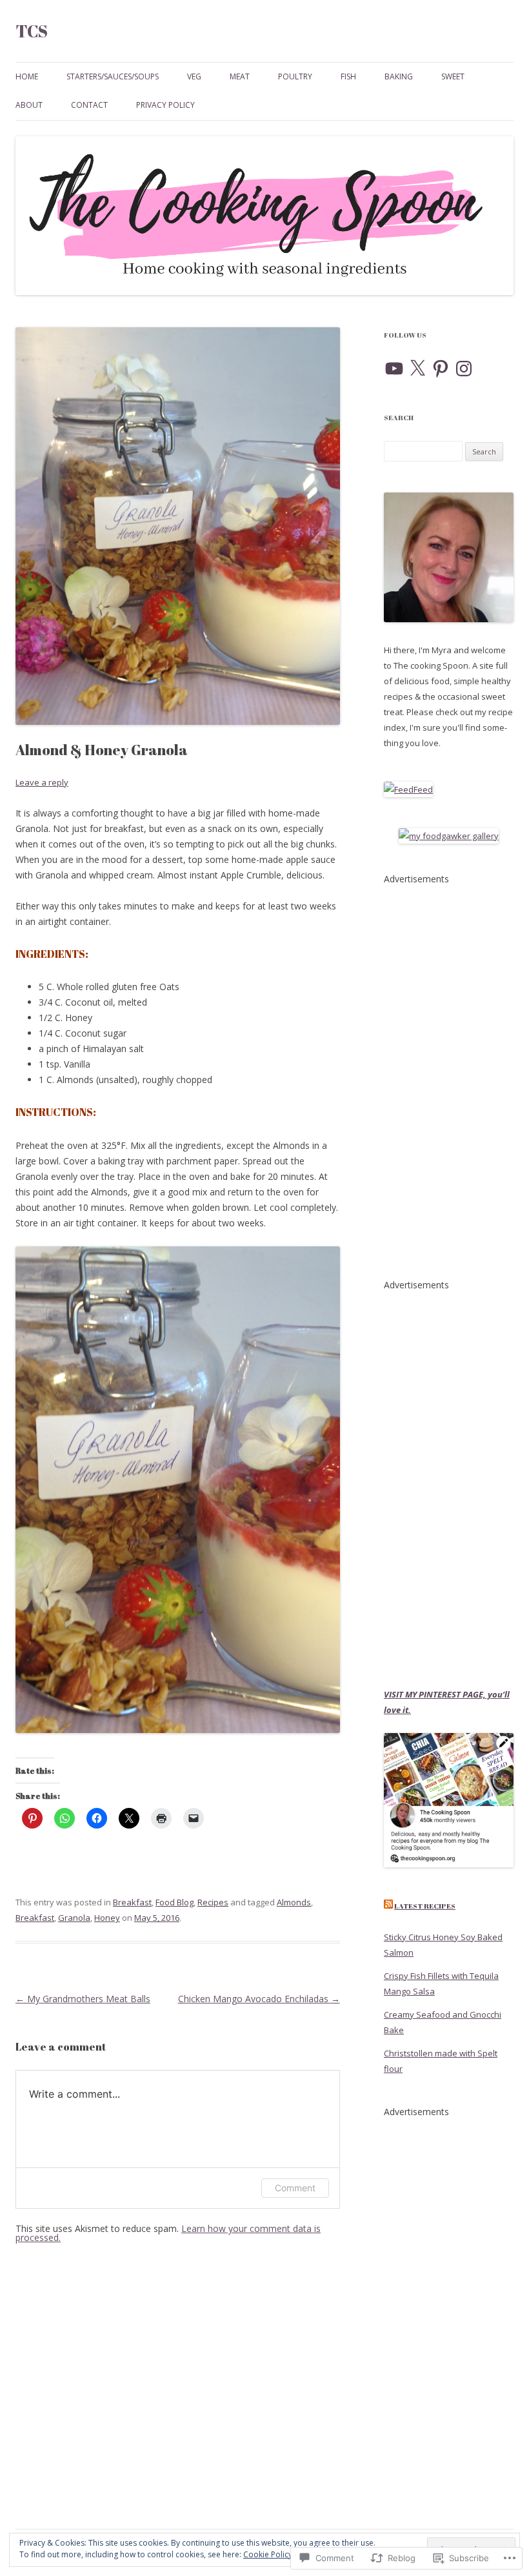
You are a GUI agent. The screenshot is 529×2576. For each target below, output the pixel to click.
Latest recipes (425, 1906)
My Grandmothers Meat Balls (83, 1999)
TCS (32, 31)
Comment (295, 2188)
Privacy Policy (165, 105)
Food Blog (175, 1902)
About (29, 105)
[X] (417, 369)
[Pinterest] (441, 369)
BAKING (399, 76)
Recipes (213, 1902)
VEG (194, 76)
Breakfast (132, 1902)
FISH (348, 76)
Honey (107, 1918)
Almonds (294, 1902)
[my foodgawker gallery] (449, 836)
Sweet (453, 76)
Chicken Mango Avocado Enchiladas (259, 1999)
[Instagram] (464, 369)
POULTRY (295, 76)
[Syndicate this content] (388, 1906)
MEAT (240, 76)
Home (27, 76)
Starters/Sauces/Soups (113, 76)
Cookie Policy (268, 2554)
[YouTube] (394, 369)
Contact (89, 105)
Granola (74, 1918)
